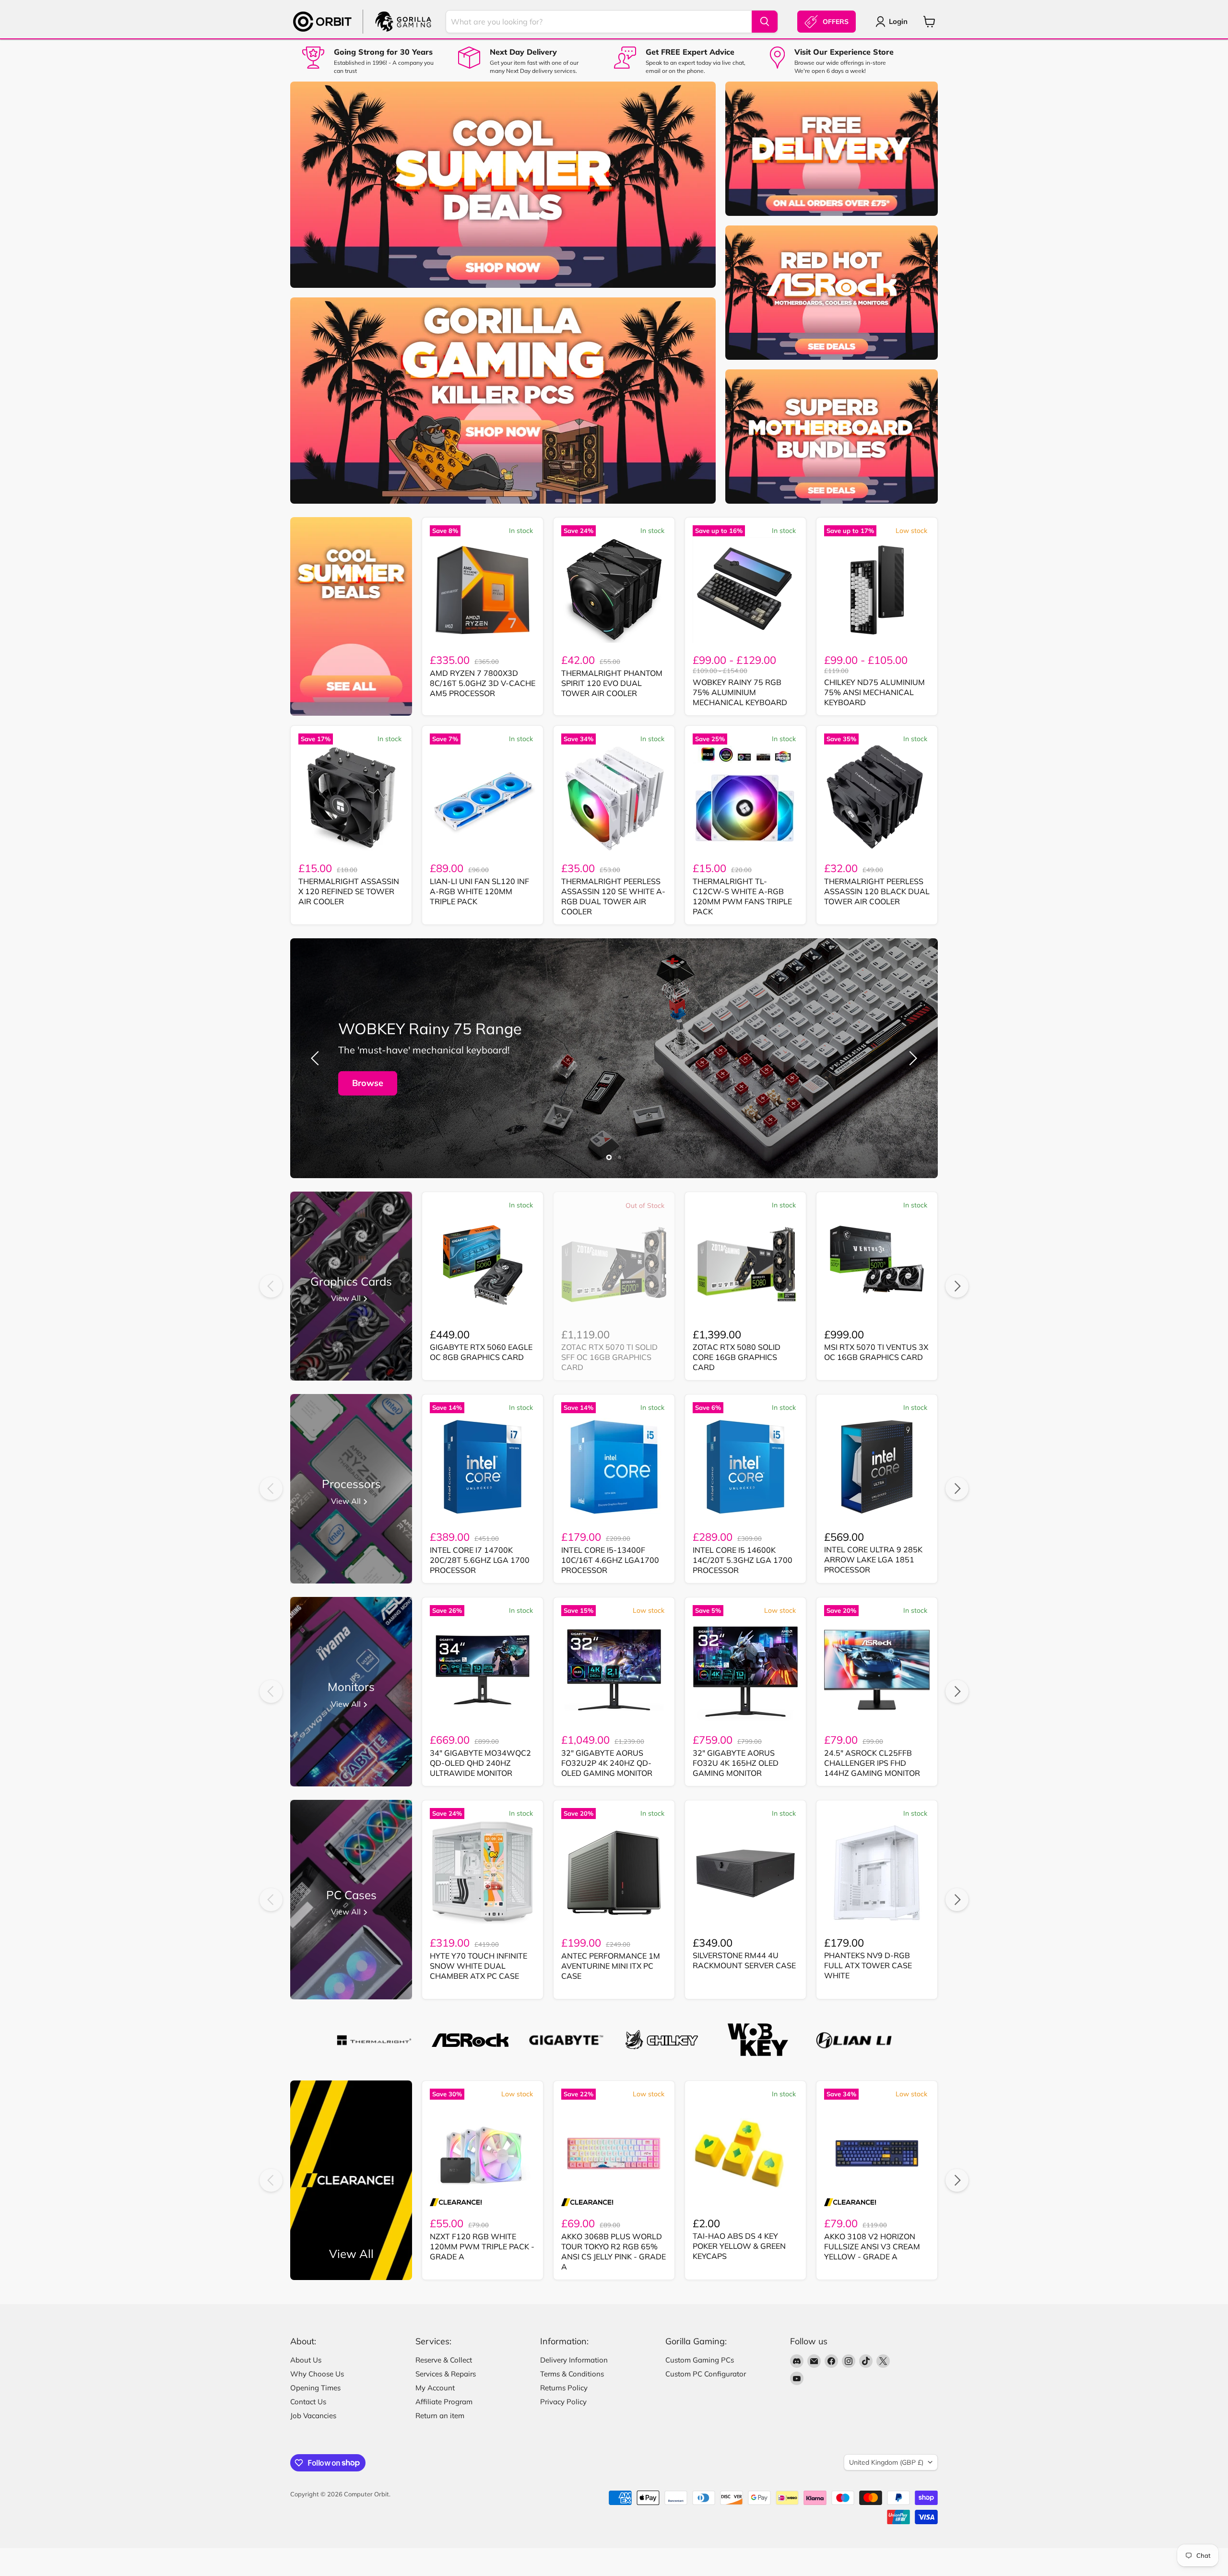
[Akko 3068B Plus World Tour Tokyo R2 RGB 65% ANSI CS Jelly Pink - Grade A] (614, 2153)
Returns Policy (564, 2388)
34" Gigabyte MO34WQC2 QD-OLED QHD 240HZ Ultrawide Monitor (480, 1763)
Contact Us (308, 2402)
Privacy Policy (563, 2402)
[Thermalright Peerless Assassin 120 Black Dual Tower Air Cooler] (877, 798)
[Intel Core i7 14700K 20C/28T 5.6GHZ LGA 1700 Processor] (483, 1467)
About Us (306, 2360)
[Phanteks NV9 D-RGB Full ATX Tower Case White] (877, 1873)
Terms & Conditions (572, 2374)
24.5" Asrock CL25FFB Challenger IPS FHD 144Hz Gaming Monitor (872, 1763)
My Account (435, 2388)
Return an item (440, 2416)
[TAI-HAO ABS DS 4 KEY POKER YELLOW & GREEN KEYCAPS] (745, 2153)
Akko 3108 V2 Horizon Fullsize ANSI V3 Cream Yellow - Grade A (872, 2246)
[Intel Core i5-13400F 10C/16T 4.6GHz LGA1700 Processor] (614, 1467)
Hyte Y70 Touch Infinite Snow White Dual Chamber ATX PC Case (478, 1966)
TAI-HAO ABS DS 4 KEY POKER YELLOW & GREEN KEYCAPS (739, 2246)
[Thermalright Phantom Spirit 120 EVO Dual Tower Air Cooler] (614, 590)
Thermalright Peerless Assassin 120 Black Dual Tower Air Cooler (877, 891)
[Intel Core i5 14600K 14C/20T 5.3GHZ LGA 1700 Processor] (745, 1467)
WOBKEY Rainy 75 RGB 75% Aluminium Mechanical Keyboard (740, 692)
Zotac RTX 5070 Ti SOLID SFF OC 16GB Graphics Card (609, 1357)
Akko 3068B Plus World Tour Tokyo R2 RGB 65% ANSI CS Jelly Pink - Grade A (614, 2251)
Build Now (374, 1083)
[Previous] (271, 1286)
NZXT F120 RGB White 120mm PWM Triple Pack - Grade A (482, 2246)
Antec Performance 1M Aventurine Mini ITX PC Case (611, 1966)
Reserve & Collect (444, 2360)
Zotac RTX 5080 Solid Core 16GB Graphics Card (737, 1357)
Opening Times (315, 2388)
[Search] (765, 22)
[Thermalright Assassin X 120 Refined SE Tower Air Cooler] (351, 798)
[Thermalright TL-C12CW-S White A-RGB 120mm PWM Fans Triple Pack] (745, 798)
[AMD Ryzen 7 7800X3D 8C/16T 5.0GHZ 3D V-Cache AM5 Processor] (483, 590)
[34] (483, 1670)
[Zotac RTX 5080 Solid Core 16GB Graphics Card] (745, 1264)
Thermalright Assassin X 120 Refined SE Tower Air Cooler (349, 891)
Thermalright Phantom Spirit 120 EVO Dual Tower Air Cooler (612, 683)
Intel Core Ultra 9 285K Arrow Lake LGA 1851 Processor (873, 1560)
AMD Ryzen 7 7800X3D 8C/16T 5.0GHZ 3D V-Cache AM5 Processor (483, 683)
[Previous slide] (317, 1058)
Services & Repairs (446, 2374)
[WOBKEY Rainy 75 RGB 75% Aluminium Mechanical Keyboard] (745, 590)
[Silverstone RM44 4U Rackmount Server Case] (745, 1873)
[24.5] (877, 1670)
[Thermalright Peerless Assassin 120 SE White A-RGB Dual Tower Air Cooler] (614, 798)
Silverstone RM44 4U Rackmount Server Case (744, 1960)
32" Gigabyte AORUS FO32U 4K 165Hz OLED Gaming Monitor (736, 1763)
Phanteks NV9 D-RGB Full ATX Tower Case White (868, 1965)
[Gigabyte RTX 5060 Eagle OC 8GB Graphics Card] (483, 1264)
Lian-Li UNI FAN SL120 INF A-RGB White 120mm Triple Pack (479, 891)
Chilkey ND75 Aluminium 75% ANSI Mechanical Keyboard (874, 692)
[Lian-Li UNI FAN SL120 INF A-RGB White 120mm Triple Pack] (483, 798)
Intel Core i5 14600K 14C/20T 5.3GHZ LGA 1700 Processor (743, 1560)
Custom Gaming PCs (700, 2360)
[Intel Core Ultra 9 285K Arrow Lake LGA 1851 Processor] (877, 1467)
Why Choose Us (317, 2374)
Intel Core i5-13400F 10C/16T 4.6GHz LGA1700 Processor (610, 1560)
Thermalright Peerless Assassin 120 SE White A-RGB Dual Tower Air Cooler (613, 896)
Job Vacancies (313, 2416)
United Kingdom (886, 2462)
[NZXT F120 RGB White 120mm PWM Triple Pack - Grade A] (483, 2153)
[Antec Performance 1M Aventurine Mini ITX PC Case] (614, 1873)
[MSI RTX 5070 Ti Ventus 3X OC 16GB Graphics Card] (877, 1264)
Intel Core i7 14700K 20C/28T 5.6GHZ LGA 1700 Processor (480, 1560)
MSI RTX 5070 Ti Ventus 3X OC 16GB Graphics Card (876, 1352)
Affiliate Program (444, 2402)
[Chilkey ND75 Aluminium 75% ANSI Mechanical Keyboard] (877, 590)
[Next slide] (911, 1058)
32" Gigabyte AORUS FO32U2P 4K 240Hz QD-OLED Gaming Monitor (607, 1763)
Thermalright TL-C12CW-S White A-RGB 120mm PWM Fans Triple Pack (742, 896)
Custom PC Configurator (706, 2374)
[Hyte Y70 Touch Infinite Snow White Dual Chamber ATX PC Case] (483, 1873)
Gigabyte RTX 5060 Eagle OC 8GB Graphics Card (481, 1352)
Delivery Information (574, 2360)
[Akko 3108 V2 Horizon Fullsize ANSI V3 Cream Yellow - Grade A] (877, 2153)
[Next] (957, 1286)
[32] (614, 1670)
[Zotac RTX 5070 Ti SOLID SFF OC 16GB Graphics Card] (614, 1264)
